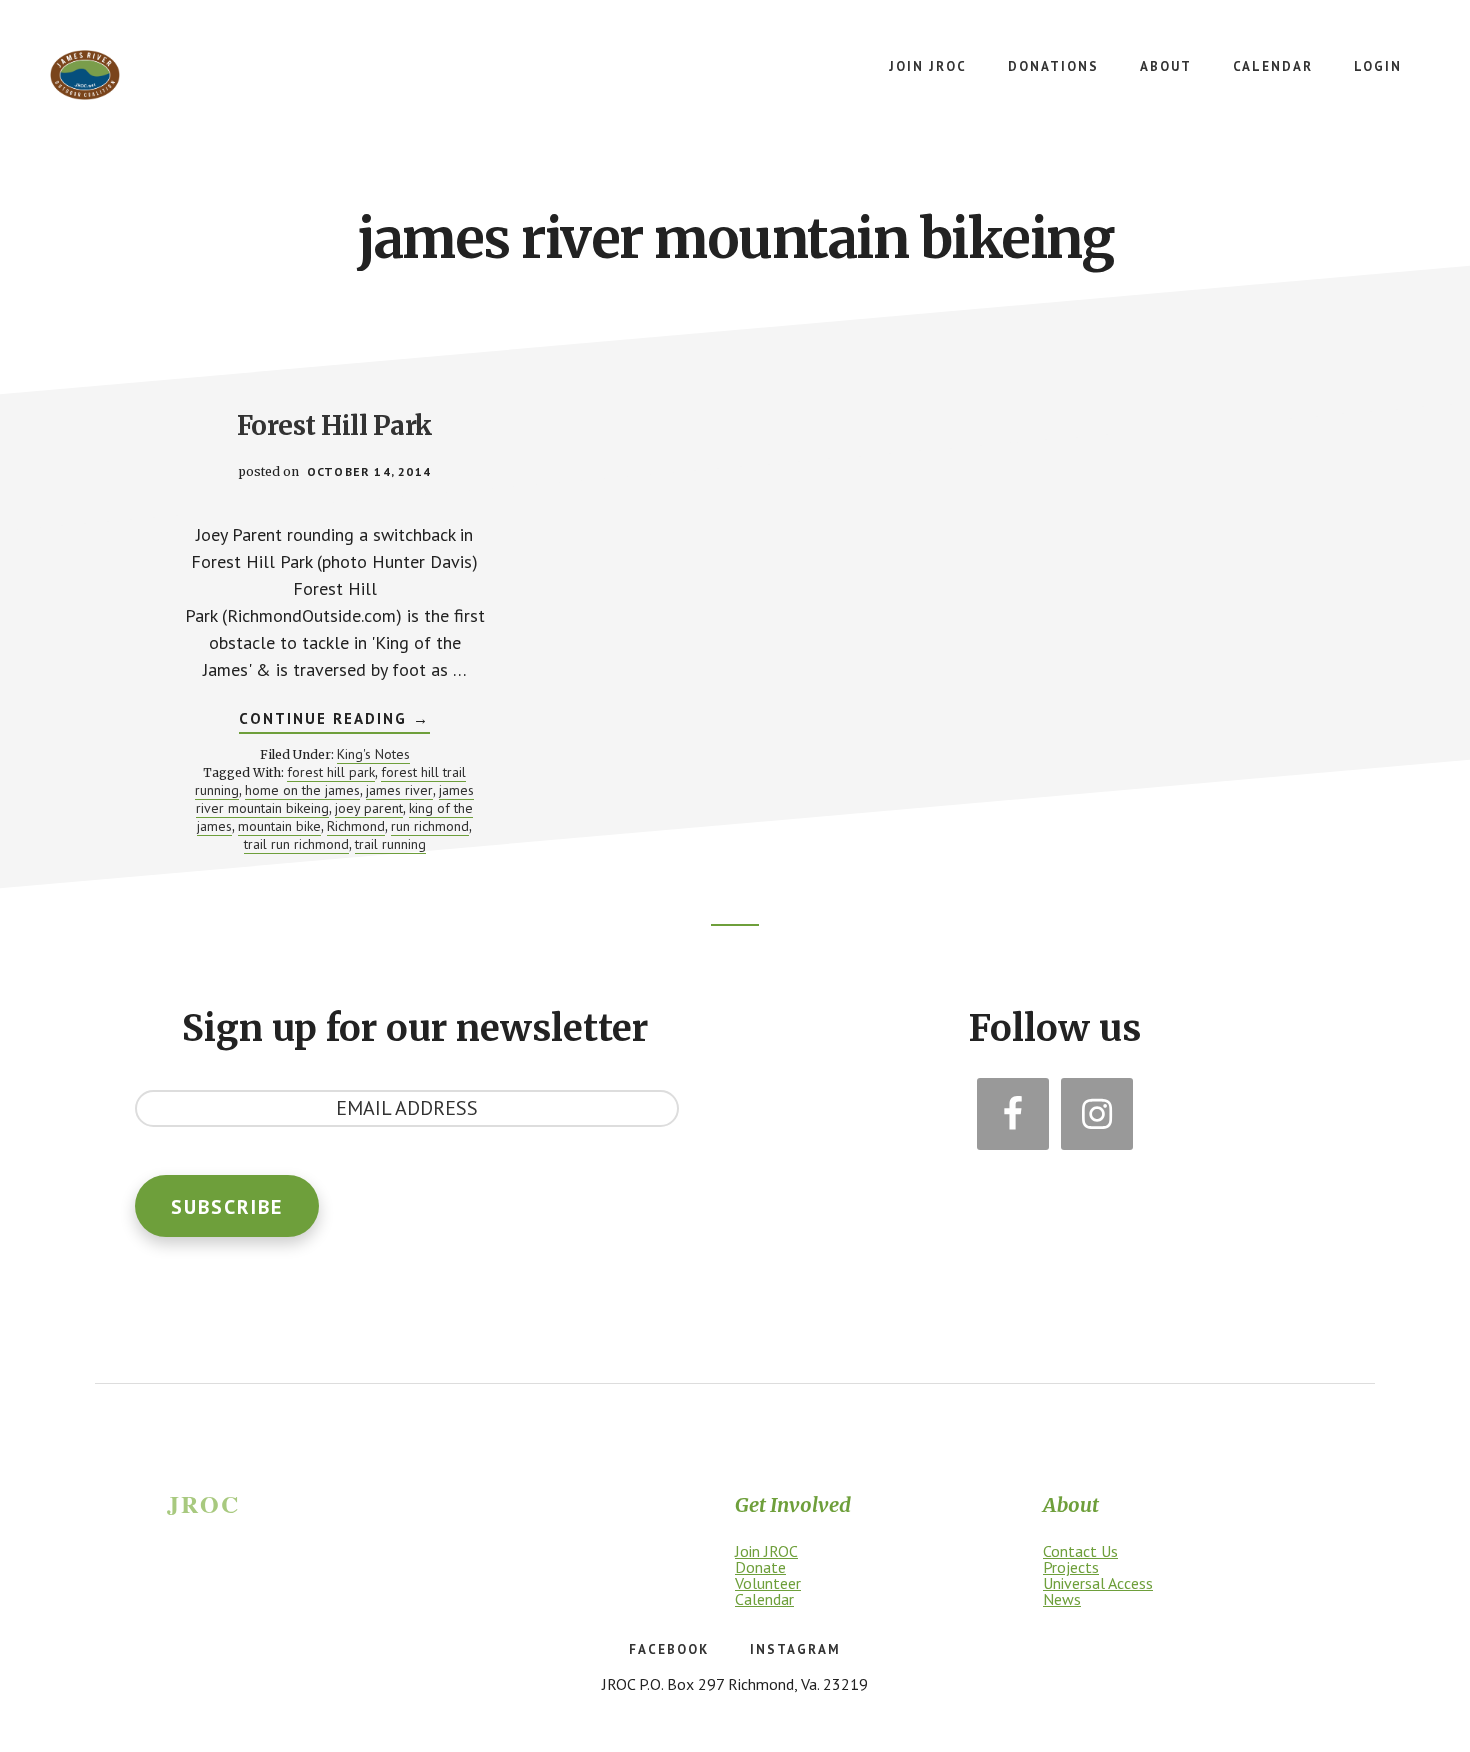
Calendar (764, 1599)
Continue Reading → (334, 721)
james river (399, 790)
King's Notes (373, 754)
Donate (760, 1567)
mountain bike (279, 826)
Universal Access (1098, 1583)
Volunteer (768, 1583)
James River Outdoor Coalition (85, 75)
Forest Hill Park (335, 425)
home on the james (302, 790)
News (1062, 1599)
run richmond (430, 826)
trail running (390, 844)
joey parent (369, 808)
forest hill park (331, 772)
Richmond (356, 826)
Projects (1071, 1567)
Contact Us (1080, 1551)
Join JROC (766, 1551)
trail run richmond (296, 844)
